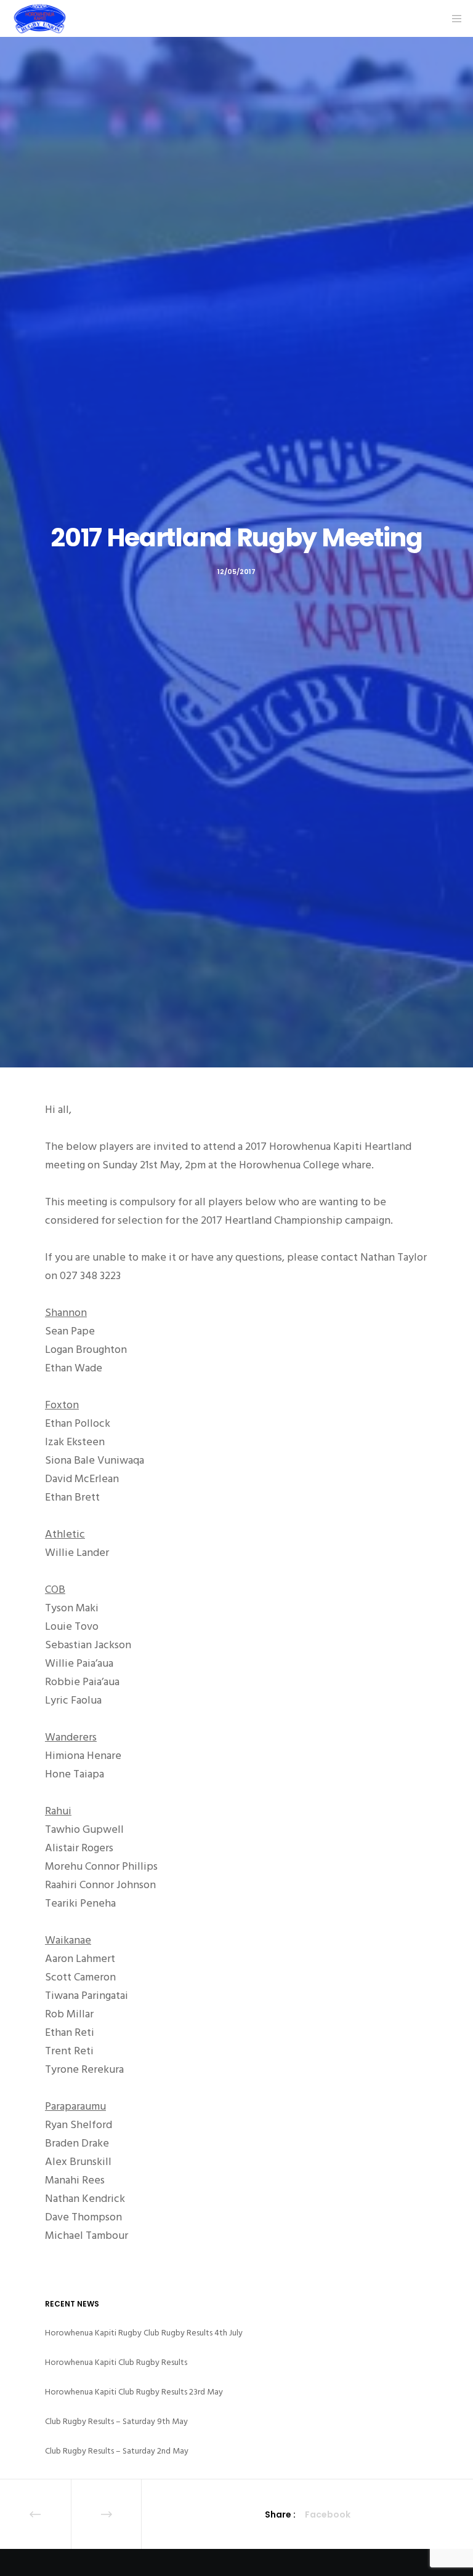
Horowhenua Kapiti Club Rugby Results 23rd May (134, 2392)
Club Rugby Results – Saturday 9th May (116, 2421)
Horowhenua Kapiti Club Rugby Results (116, 2362)
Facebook (328, 2514)
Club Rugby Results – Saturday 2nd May (117, 2451)
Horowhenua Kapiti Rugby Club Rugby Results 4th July (144, 2333)
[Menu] (453, 18)
